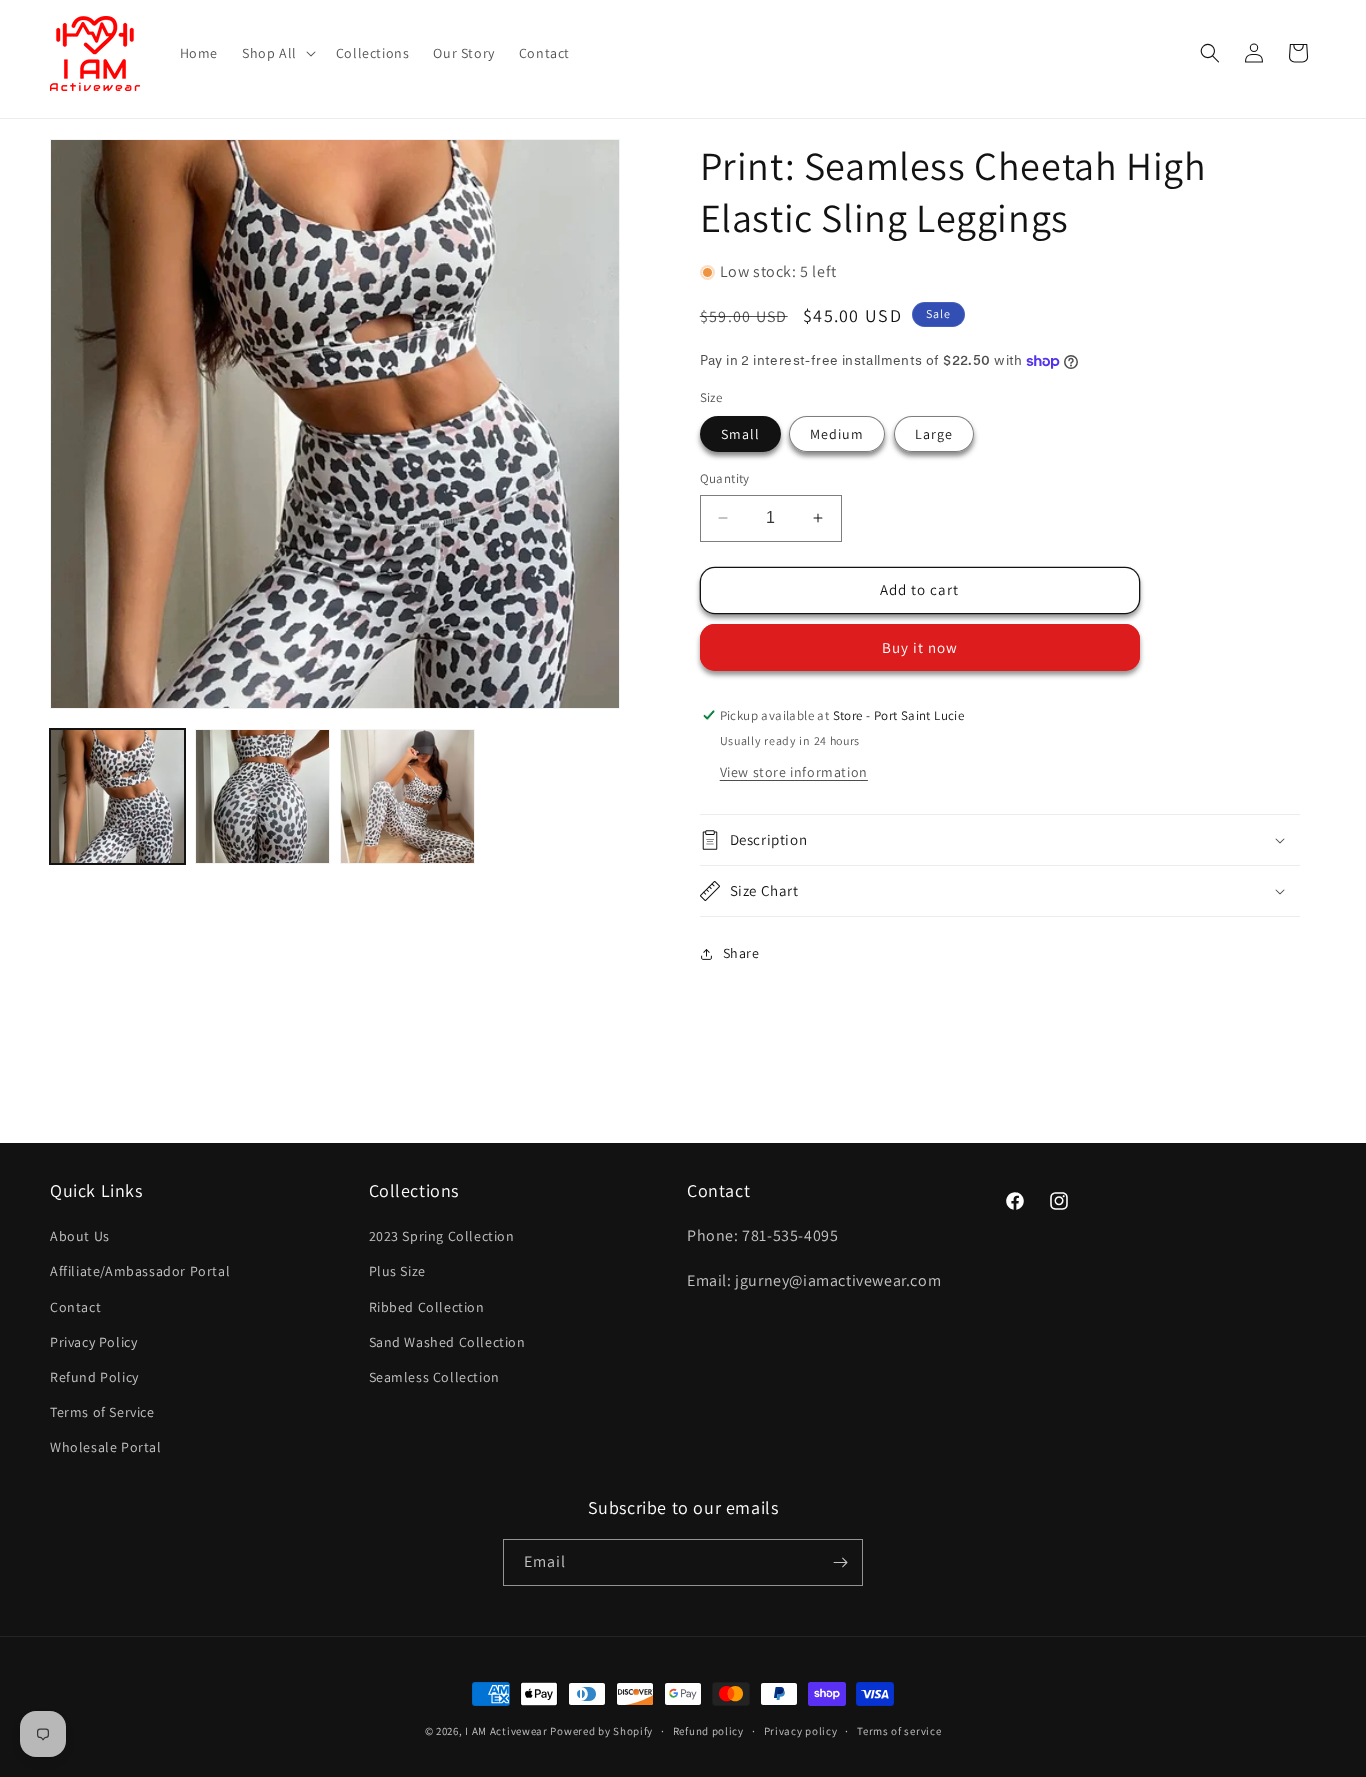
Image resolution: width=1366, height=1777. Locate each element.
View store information (794, 772)
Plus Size (397, 1271)
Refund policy (708, 1731)
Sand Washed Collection (447, 1342)
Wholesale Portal (106, 1447)
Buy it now (920, 647)
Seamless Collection (434, 1377)
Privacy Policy (93, 1342)
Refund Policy (94, 1377)
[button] (277, 53)
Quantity (725, 478)
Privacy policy (801, 1731)
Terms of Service (102, 1412)
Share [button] (741, 953)
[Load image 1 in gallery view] (117, 796)
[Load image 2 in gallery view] (262, 796)
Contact (75, 1307)
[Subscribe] (840, 1562)
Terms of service (899, 1731)
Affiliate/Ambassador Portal (140, 1271)
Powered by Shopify (601, 1731)
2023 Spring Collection (442, 1236)
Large (934, 434)
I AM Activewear (506, 1731)
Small (740, 434)
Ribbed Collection (427, 1307)
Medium (837, 434)
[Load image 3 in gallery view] (407, 796)
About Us (80, 1236)
